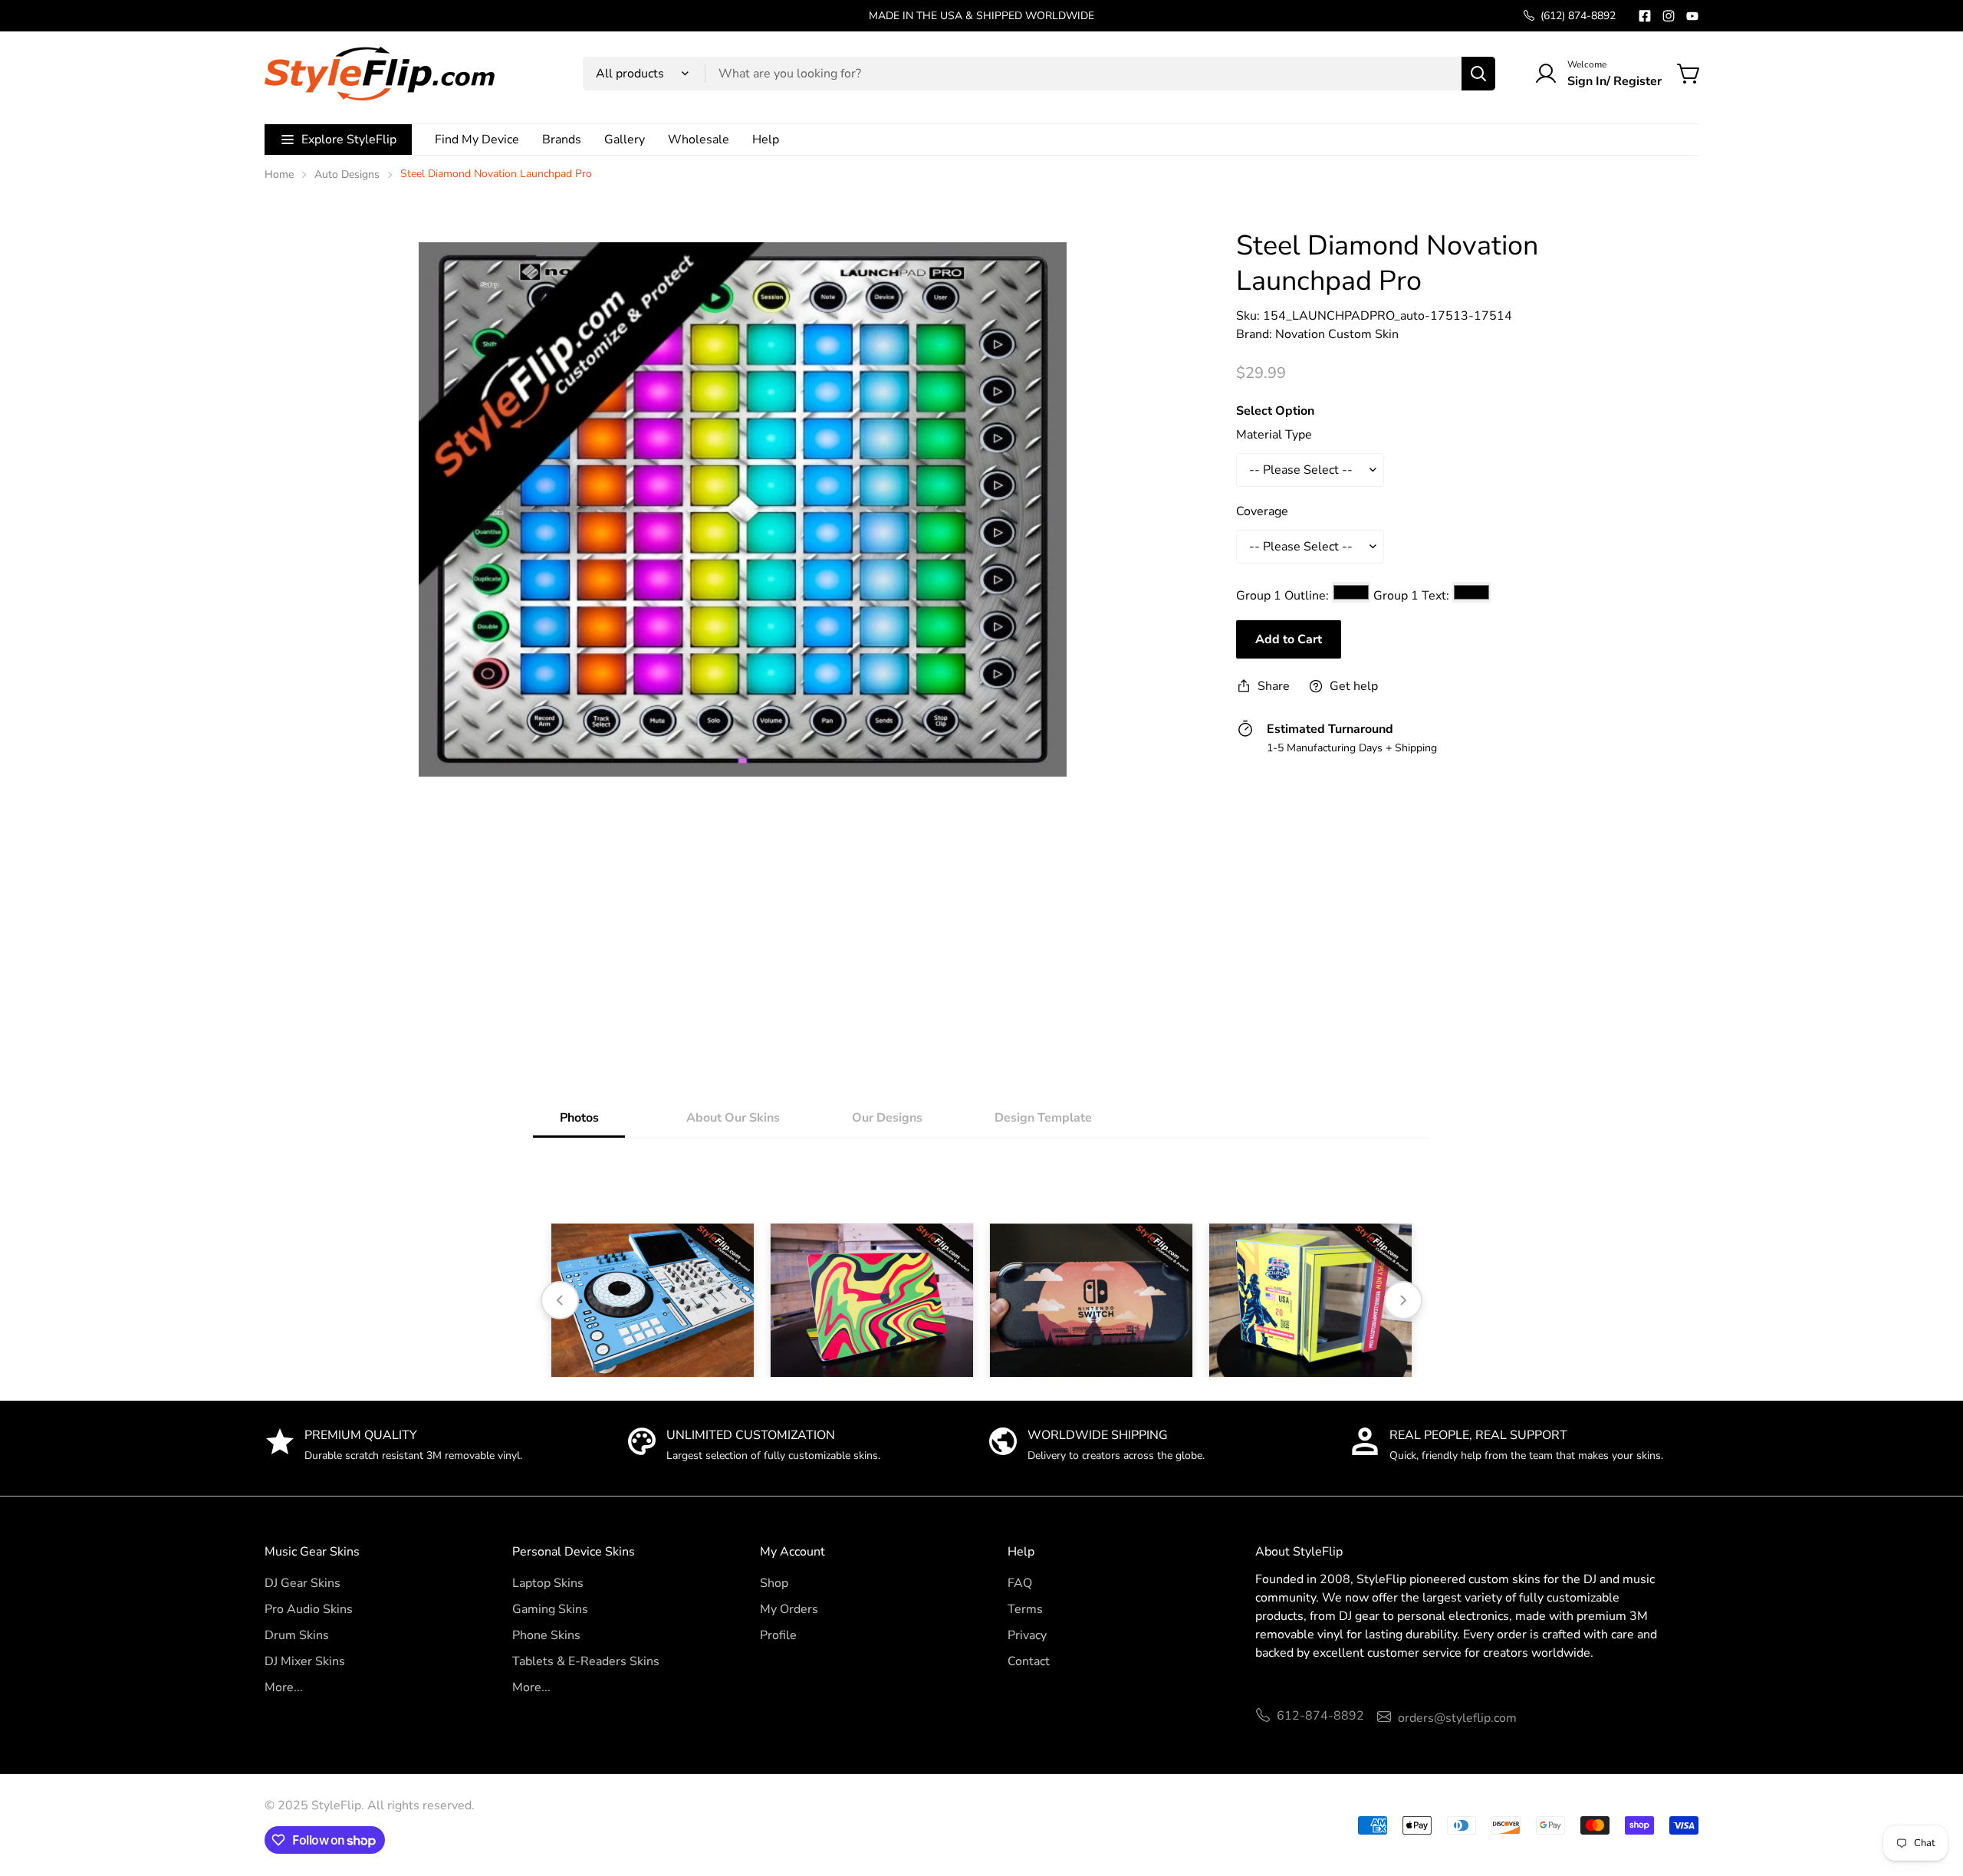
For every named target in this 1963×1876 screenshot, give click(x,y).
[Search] (1478, 74)
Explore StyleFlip (349, 140)
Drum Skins (297, 1635)
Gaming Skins (550, 1609)
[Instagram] (1669, 16)
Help (766, 140)
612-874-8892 (1320, 1716)
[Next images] (1403, 1300)
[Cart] (1689, 74)
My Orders (789, 1609)
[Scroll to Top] (1933, 1792)
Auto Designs (347, 174)
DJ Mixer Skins (305, 1661)
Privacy (1027, 1635)
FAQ (1020, 1583)
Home (279, 174)
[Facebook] (1645, 16)
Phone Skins (546, 1635)
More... (284, 1687)
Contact (1029, 1661)
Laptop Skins (548, 1583)
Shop (774, 1583)
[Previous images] (560, 1300)
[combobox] (1039, 74)
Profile (778, 1635)
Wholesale (699, 140)
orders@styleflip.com (1457, 1718)
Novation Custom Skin (1337, 334)
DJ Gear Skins (303, 1583)
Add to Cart (1289, 639)
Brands (562, 140)
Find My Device (477, 140)
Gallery (625, 140)
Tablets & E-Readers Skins (586, 1661)
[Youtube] (1692, 16)
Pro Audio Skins (309, 1609)
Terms (1025, 1609)
